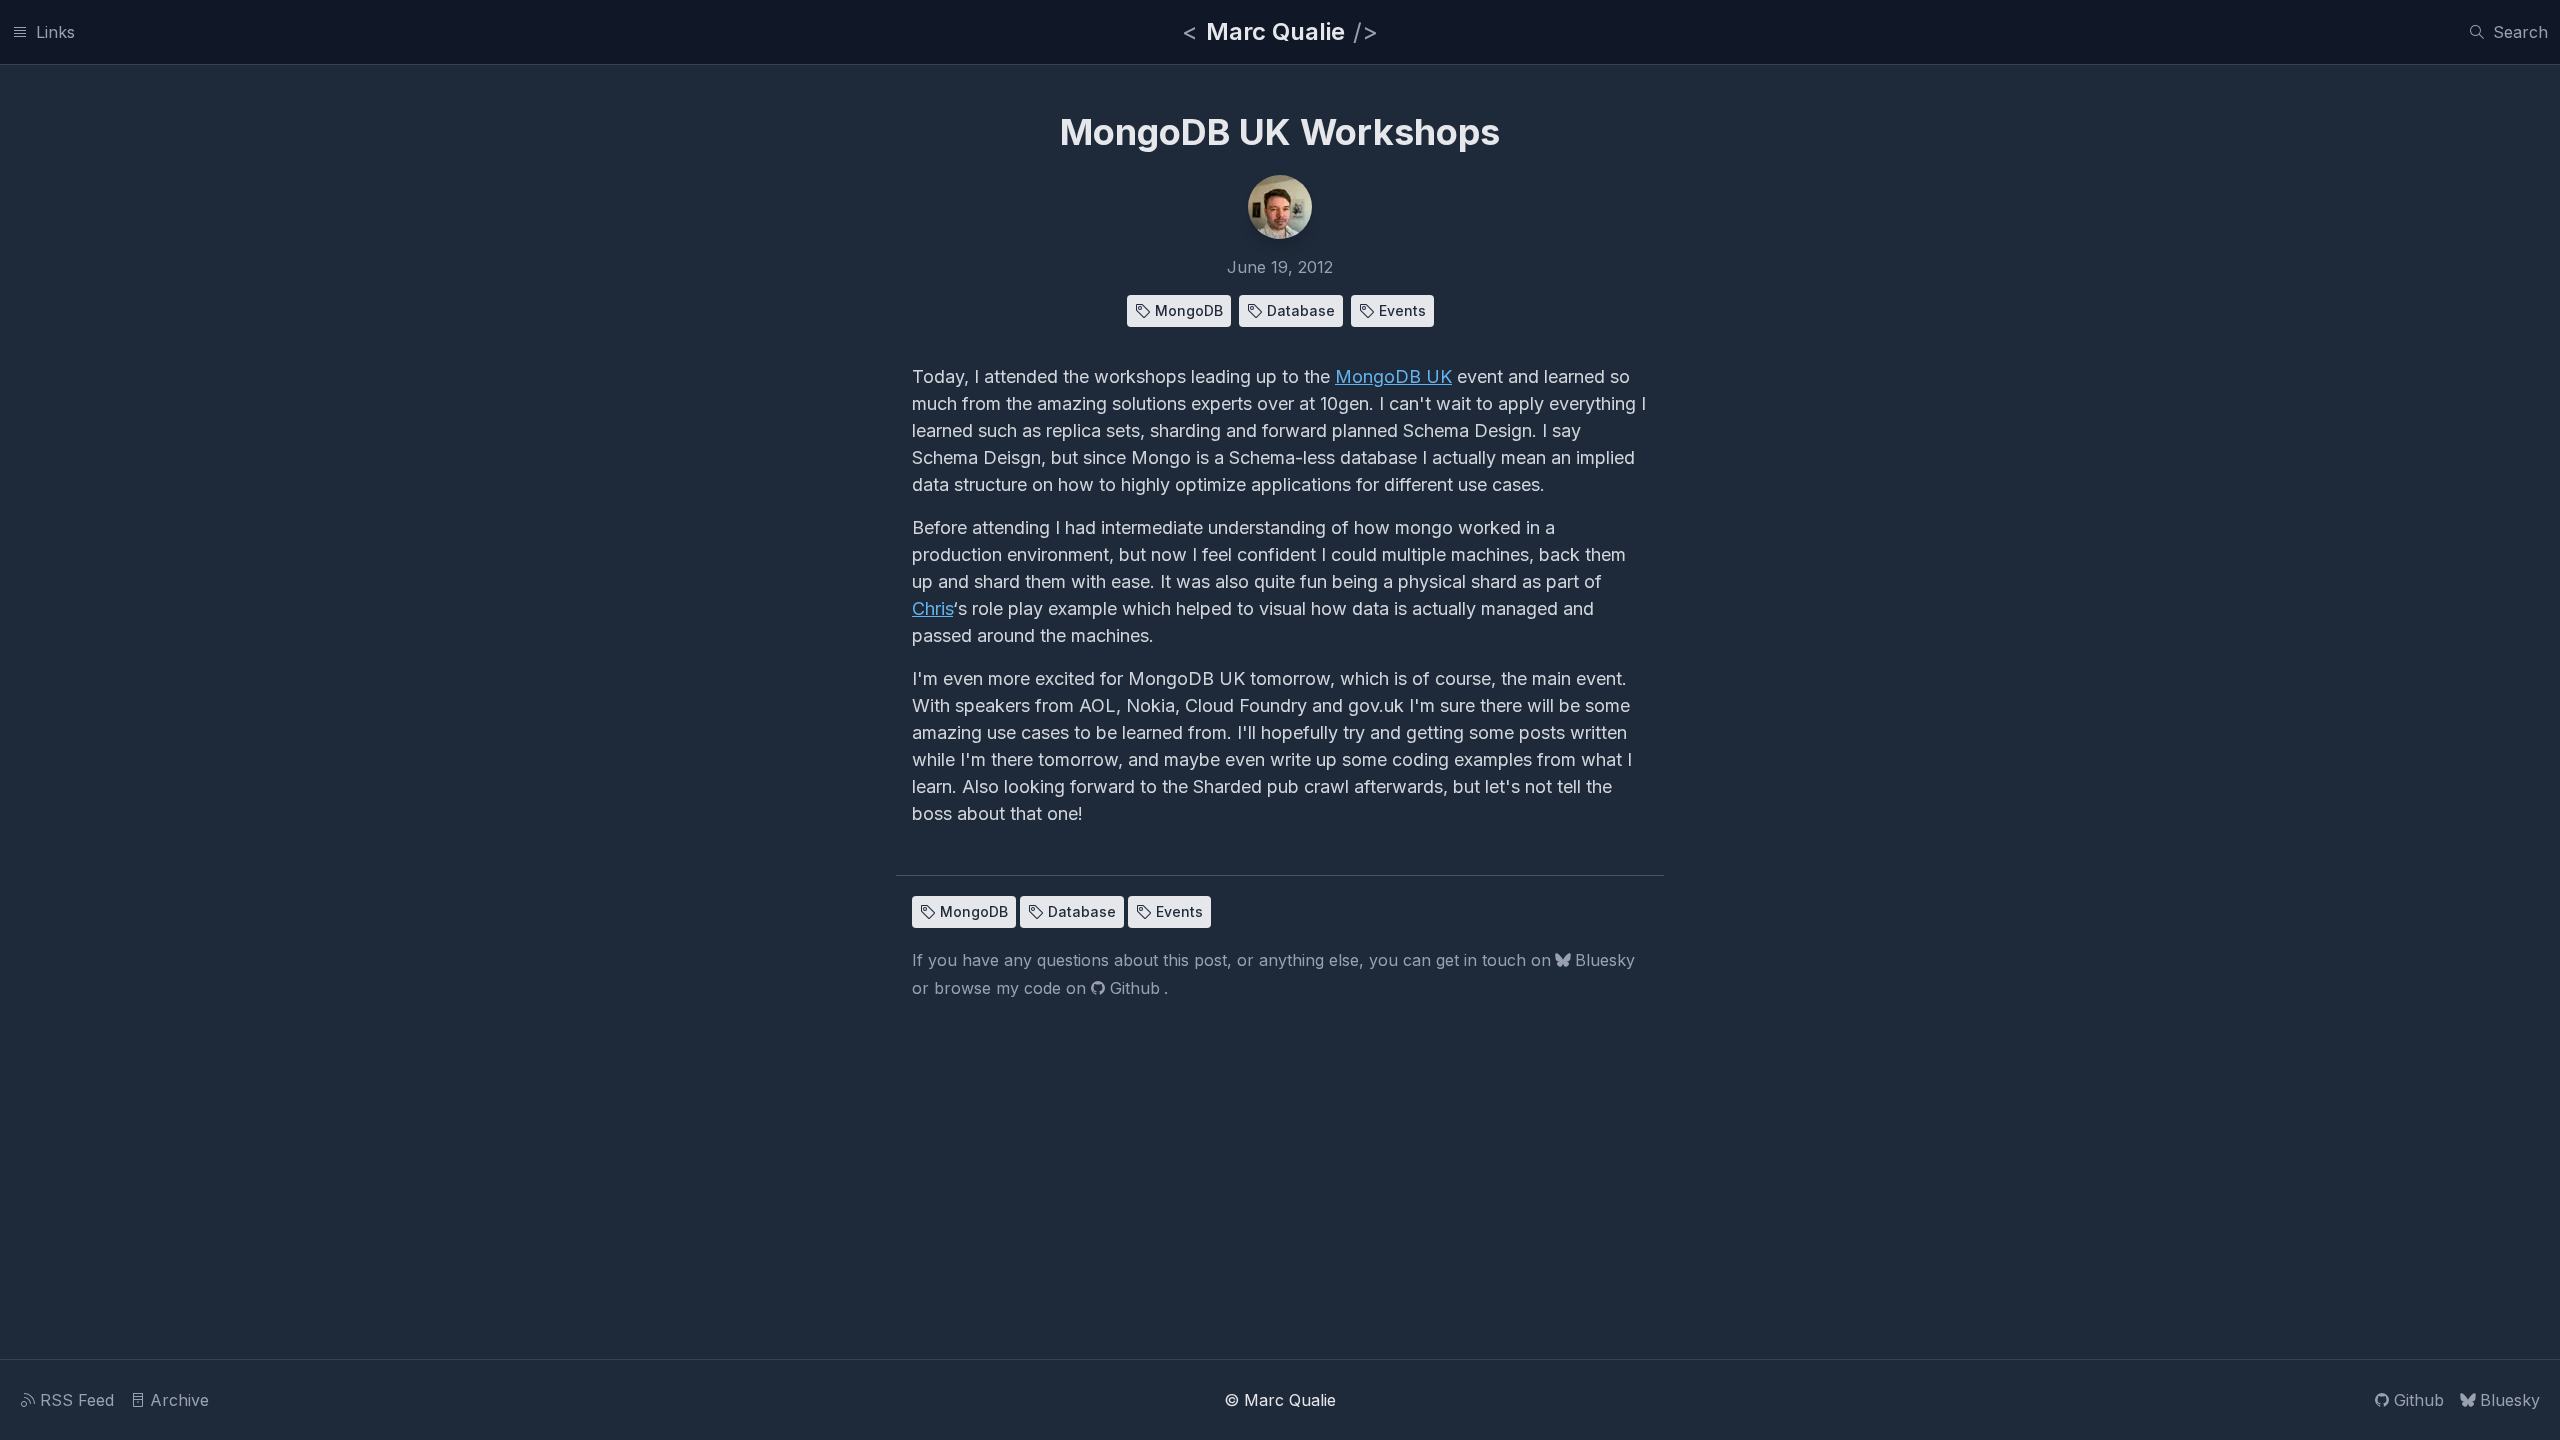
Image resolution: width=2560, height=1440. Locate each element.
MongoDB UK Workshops (1280, 132)
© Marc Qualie (1280, 1400)
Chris (932, 608)
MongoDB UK (1393, 376)
